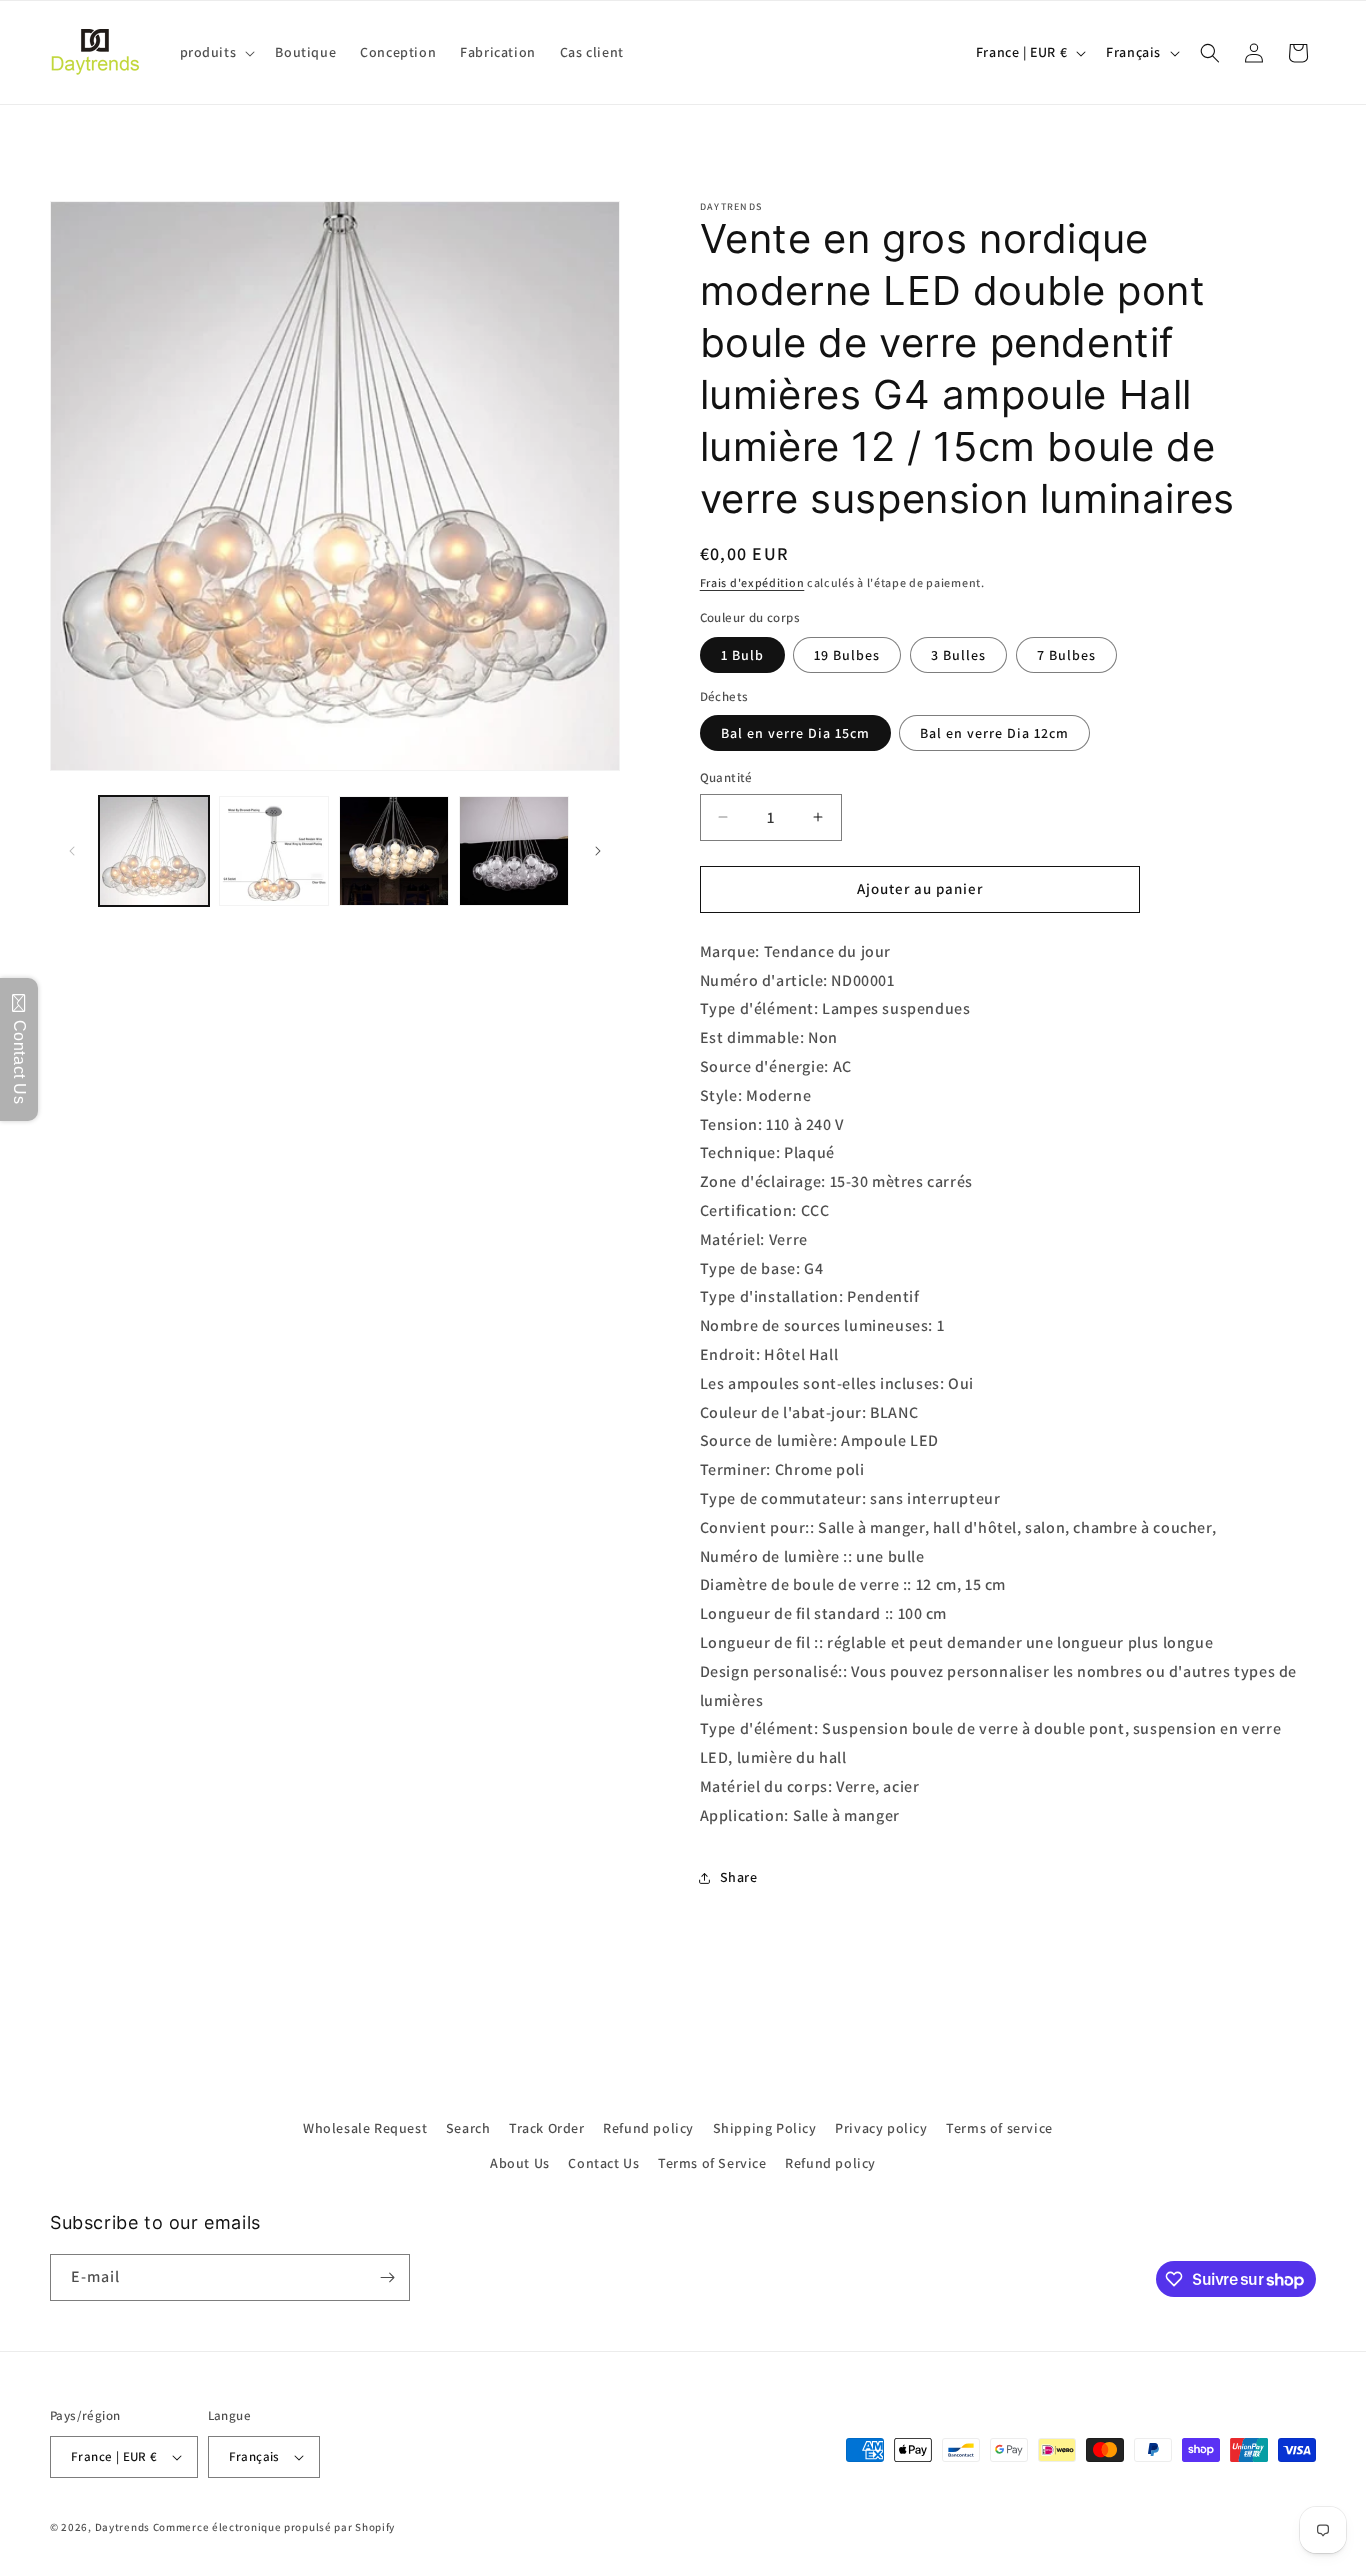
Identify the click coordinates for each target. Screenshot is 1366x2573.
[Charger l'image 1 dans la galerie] (154, 851)
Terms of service (999, 2128)
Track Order (547, 2128)
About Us (520, 2163)
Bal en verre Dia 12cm (994, 733)
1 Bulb (742, 655)
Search (468, 2128)
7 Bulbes (1066, 655)
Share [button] (739, 1877)
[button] (216, 52)
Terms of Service (712, 2163)
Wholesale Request (365, 2128)
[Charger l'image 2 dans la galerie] (274, 851)
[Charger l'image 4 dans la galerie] (514, 851)
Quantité (726, 777)
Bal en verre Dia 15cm (795, 733)
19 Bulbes (847, 655)
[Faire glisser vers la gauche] (72, 851)
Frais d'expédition (752, 582)
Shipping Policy (765, 2128)
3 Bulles (958, 655)
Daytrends (122, 2527)
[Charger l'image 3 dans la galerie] (394, 851)
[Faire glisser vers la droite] (598, 851)
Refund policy (648, 2128)
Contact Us (603, 2163)
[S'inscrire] (387, 2277)
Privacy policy (881, 2128)
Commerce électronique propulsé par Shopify (274, 2527)
